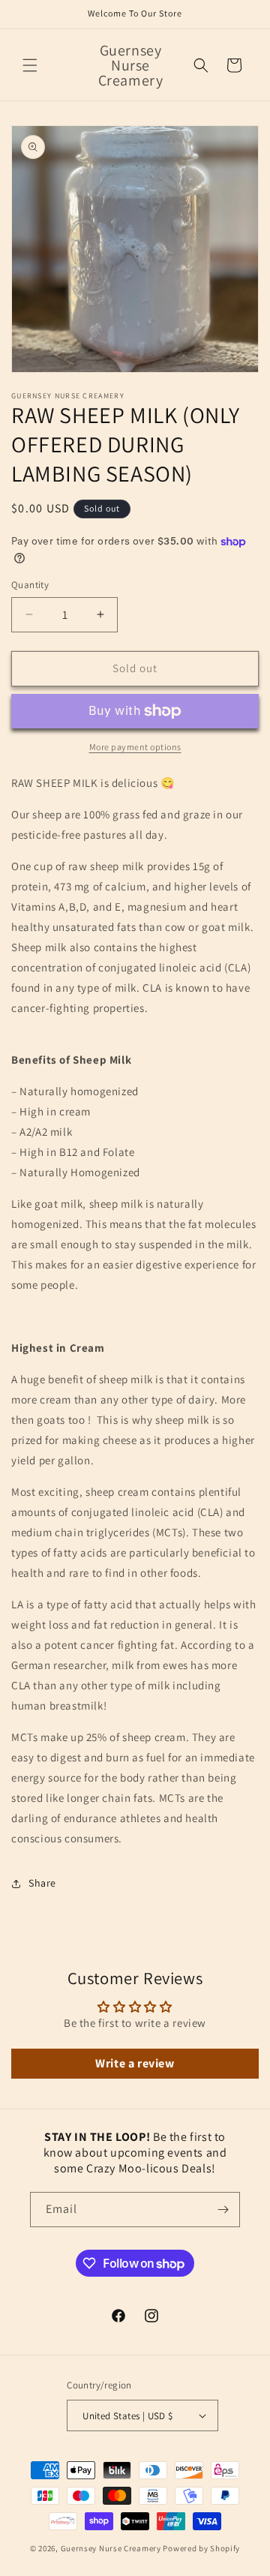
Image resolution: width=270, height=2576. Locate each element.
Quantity (30, 585)
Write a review (135, 2063)
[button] (30, 65)
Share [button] (42, 1883)
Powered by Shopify (201, 2548)
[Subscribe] (223, 2210)
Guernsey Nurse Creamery (111, 2548)
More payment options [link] (135, 747)
